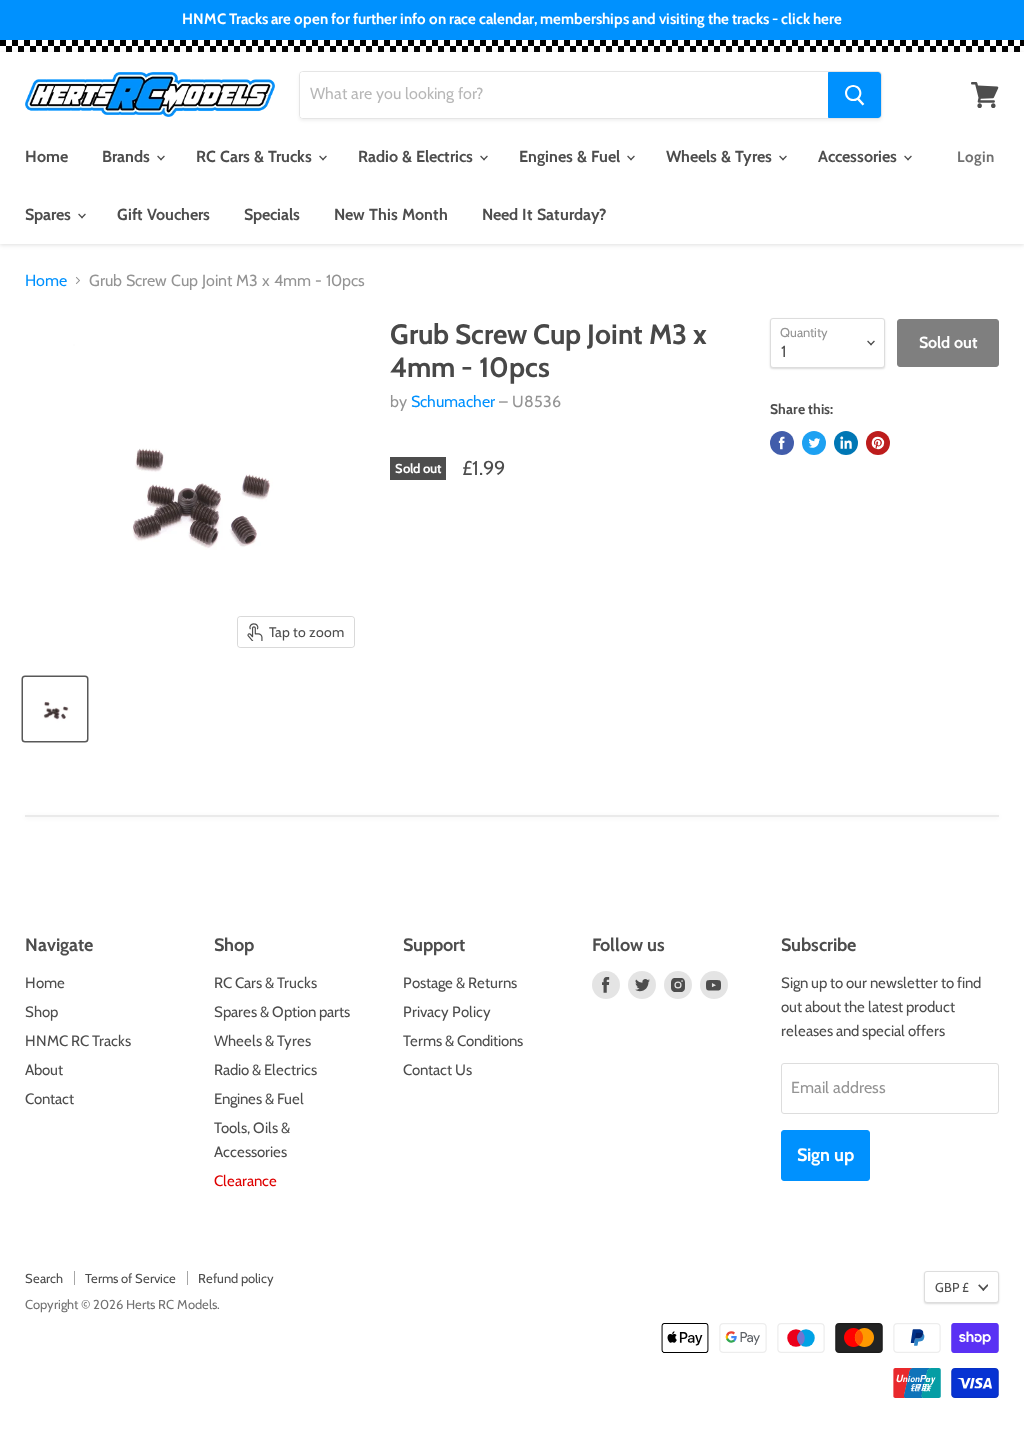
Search (44, 1278)
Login (975, 157)
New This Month (391, 214)
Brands (128, 156)
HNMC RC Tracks (78, 1041)
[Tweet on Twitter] (814, 443)
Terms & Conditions (463, 1041)
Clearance (245, 1181)
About (44, 1070)
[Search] (854, 95)
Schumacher (453, 401)
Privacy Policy (447, 1012)
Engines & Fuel (571, 156)
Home (46, 156)
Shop (41, 1012)
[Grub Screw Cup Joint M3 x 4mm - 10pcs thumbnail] (55, 709)
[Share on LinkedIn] (846, 443)
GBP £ (952, 1287)
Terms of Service (130, 1278)
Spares (50, 214)
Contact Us (437, 1070)
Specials (272, 214)
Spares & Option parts (282, 1012)
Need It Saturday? (544, 214)
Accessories (859, 156)
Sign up (825, 1155)
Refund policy (236, 1278)
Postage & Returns (460, 983)
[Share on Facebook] (782, 443)
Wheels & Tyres (721, 156)
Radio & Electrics (417, 156)
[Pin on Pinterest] (878, 443)
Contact (49, 1099)
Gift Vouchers (163, 214)
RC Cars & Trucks (256, 156)
